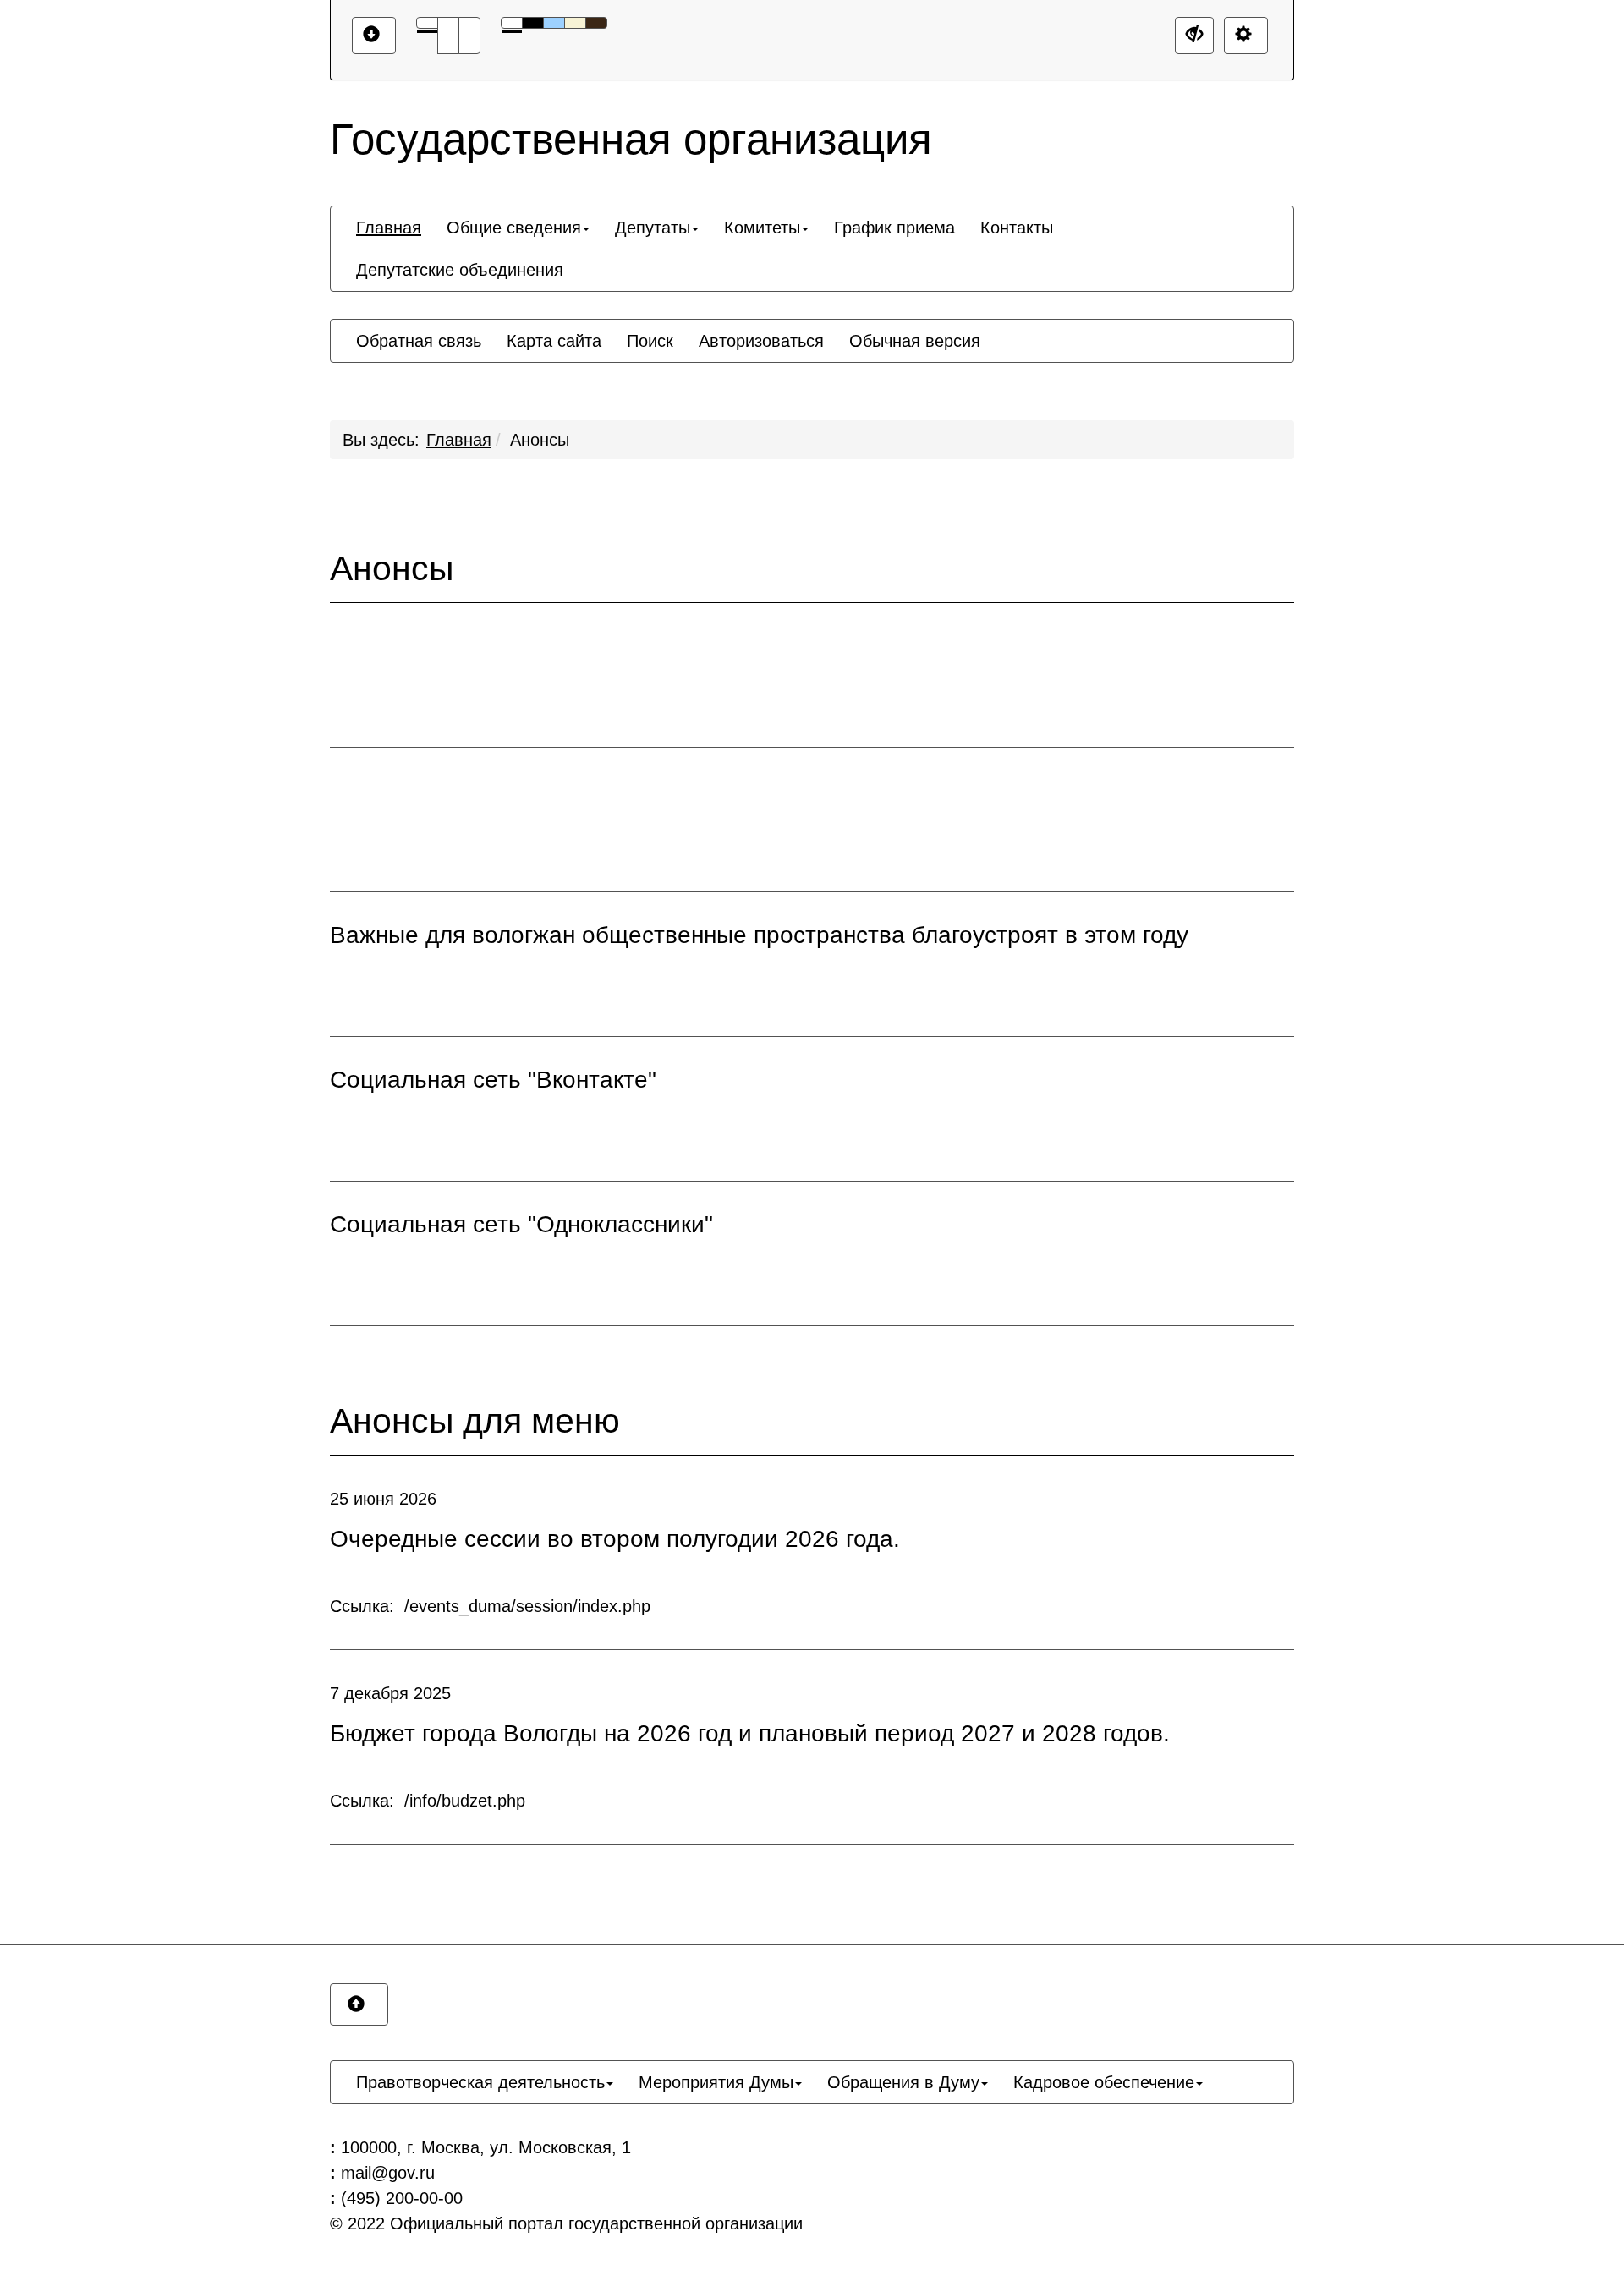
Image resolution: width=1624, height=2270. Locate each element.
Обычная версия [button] (915, 341)
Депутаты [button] (653, 228)
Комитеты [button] (762, 228)
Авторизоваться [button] (761, 341)
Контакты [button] (1017, 228)
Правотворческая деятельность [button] (480, 2082)
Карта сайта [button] (554, 341)
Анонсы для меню (475, 1421)
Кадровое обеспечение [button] (1104, 2082)
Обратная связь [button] (419, 341)
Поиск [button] (650, 341)
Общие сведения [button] (514, 228)
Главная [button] (389, 228)
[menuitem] (389, 228)
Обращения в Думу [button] (903, 2082)
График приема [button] (894, 228)
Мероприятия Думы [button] (716, 2082)
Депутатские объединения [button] (460, 270)
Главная (459, 440)
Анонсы (540, 440)
